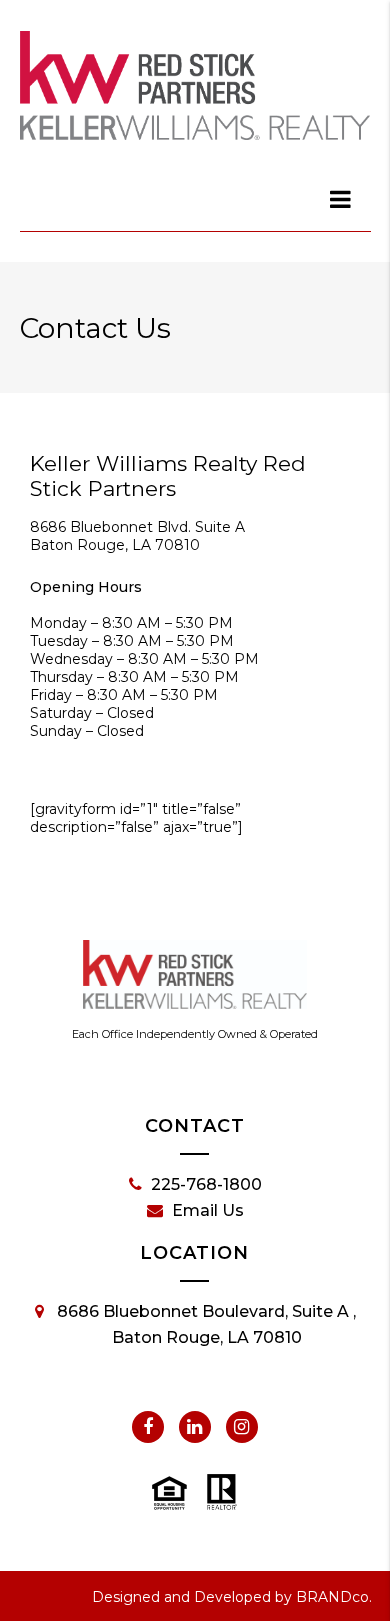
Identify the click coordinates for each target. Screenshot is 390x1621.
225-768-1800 (206, 1184)
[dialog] (342, 199)
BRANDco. (334, 1597)
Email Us (208, 1210)
